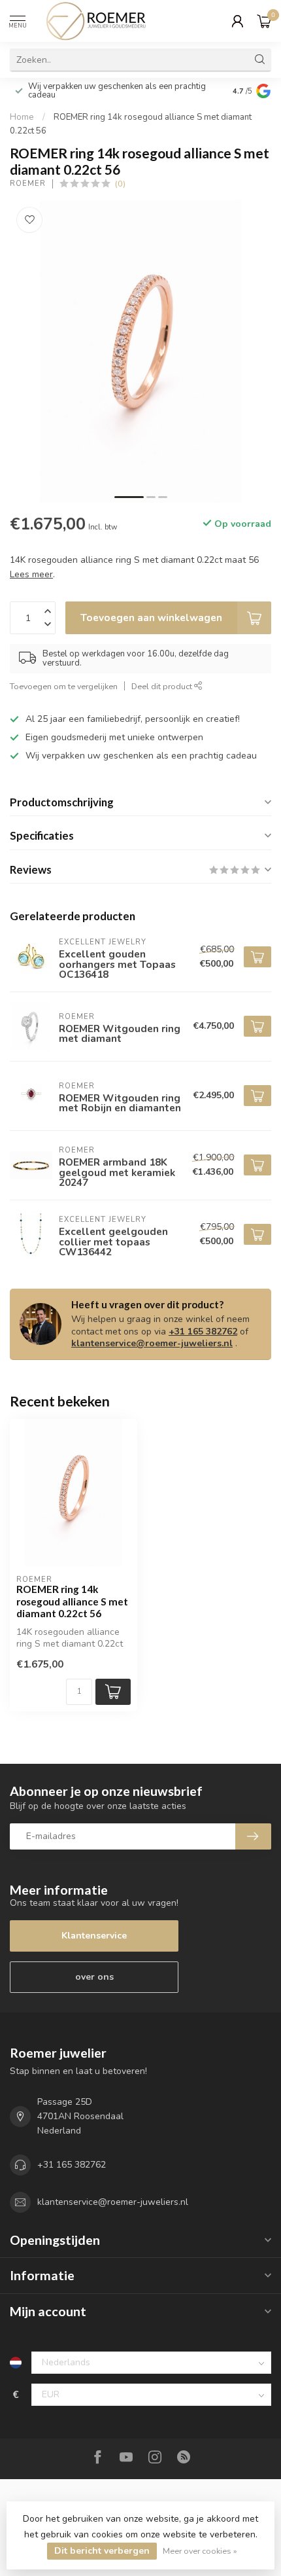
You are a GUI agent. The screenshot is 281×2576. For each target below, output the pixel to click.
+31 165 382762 (203, 1332)
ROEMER (28, 184)
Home (22, 117)
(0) (120, 184)
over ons (94, 1977)
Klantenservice (94, 1936)
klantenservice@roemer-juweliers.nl (152, 1343)
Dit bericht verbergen (102, 2551)
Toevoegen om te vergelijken (64, 686)
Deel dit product (163, 686)
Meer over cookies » (200, 2551)
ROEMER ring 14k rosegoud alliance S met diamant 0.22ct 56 (72, 1601)
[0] (264, 21)
